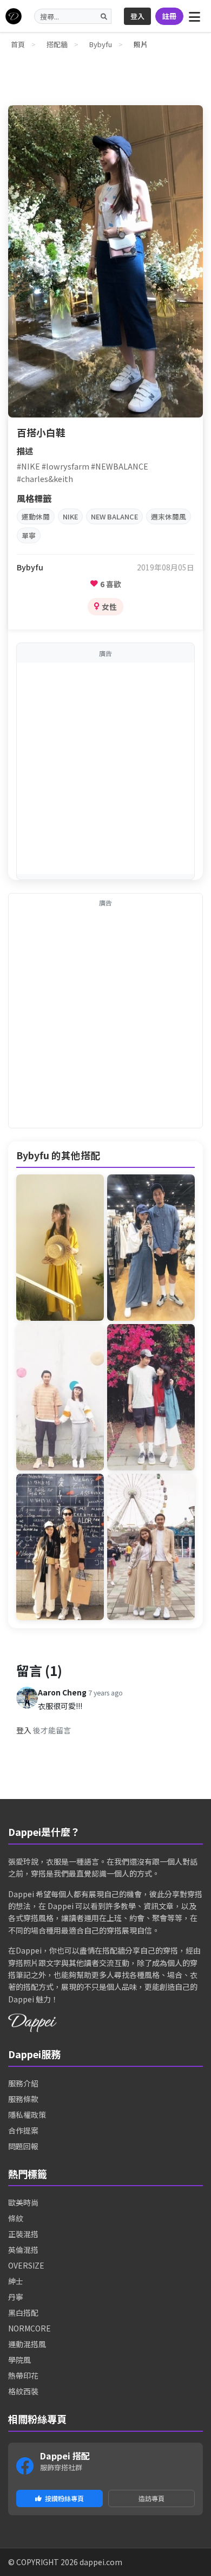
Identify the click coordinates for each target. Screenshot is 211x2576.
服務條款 (23, 2099)
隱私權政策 (27, 2115)
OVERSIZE (26, 2265)
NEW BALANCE (114, 516)
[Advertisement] (105, 768)
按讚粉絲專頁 (64, 2498)
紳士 (16, 2281)
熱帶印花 (23, 2375)
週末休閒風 (169, 516)
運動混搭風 (27, 2344)
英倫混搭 (23, 2250)
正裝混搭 (23, 2234)
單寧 (29, 535)
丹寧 (16, 2297)
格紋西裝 (23, 2391)
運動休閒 (36, 516)
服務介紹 (23, 2083)
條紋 (16, 2218)
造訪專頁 (151, 2498)
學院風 (19, 2360)
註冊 (169, 16)
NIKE (70, 516)
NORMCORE (29, 2328)
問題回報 (23, 2146)
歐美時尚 (23, 2202)
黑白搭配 (23, 2312)
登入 (137, 16)
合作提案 (23, 2130)
